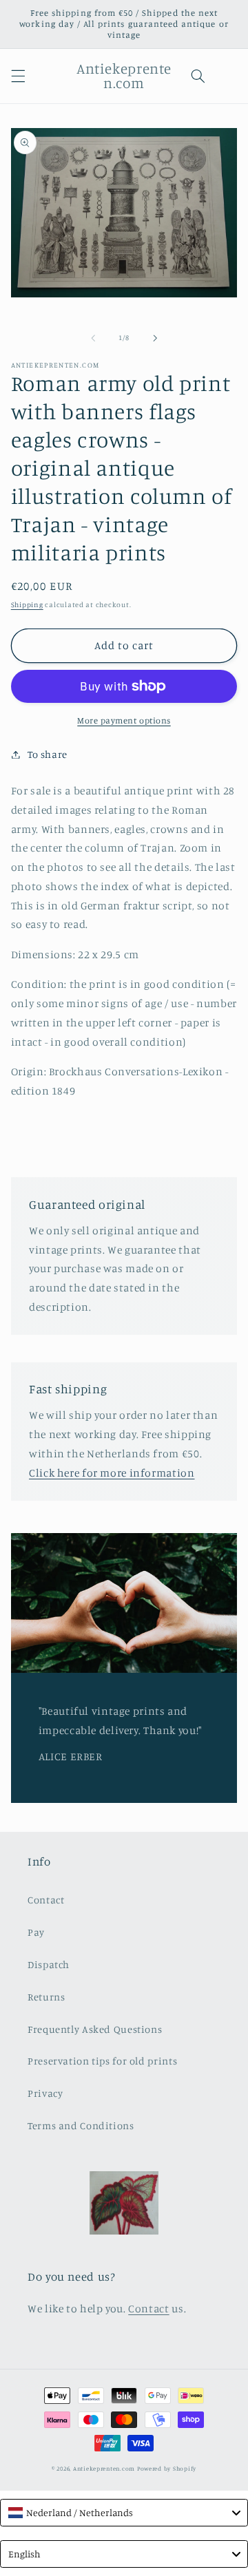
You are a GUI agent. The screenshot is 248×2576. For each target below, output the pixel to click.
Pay (36, 1932)
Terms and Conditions (81, 2125)
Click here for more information (112, 1473)
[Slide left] (93, 338)
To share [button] (48, 754)
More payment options (124, 720)
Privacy (45, 2093)
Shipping (27, 604)
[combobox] (124, 2513)
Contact (46, 1900)
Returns (46, 1997)
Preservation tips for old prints (102, 2061)
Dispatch (49, 1964)
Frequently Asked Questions (95, 2029)
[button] (18, 76)
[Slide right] (155, 338)
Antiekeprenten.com (104, 2468)
